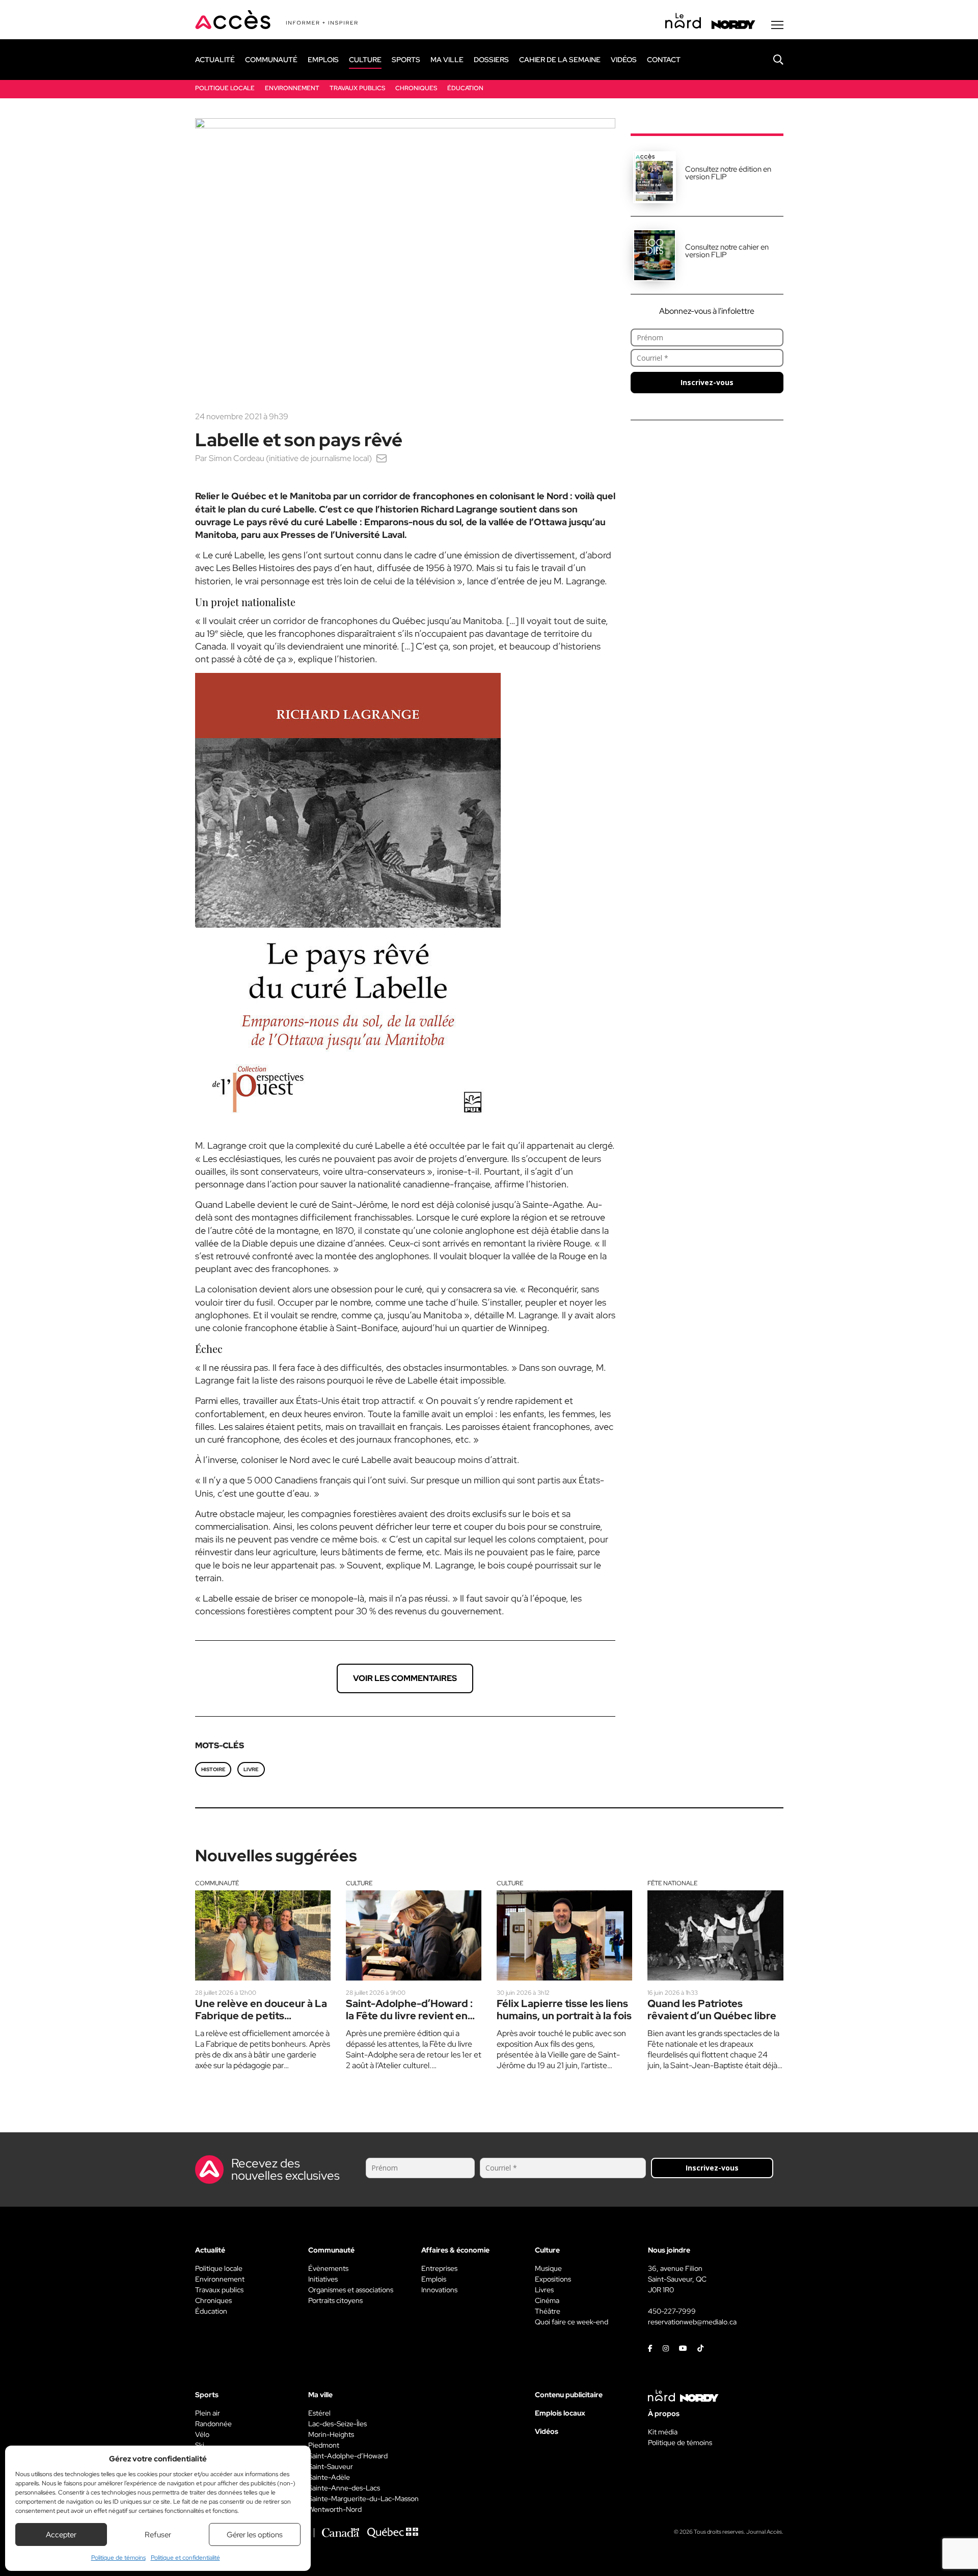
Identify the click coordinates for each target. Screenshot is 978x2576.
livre (251, 1769)
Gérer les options (255, 2535)
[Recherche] (771, 60)
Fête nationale (672, 1883)
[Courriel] (382, 458)
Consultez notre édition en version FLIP (728, 173)
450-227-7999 (672, 2311)
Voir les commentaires (405, 1678)
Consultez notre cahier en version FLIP (727, 251)
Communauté (217, 1883)
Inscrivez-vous (707, 382)
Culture (359, 1883)
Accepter (61, 2535)
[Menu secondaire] (777, 25)
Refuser (158, 2535)
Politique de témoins (118, 2558)
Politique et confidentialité (185, 2558)
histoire (213, 1769)
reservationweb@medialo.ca (692, 2322)
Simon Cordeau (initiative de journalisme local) (290, 458)
